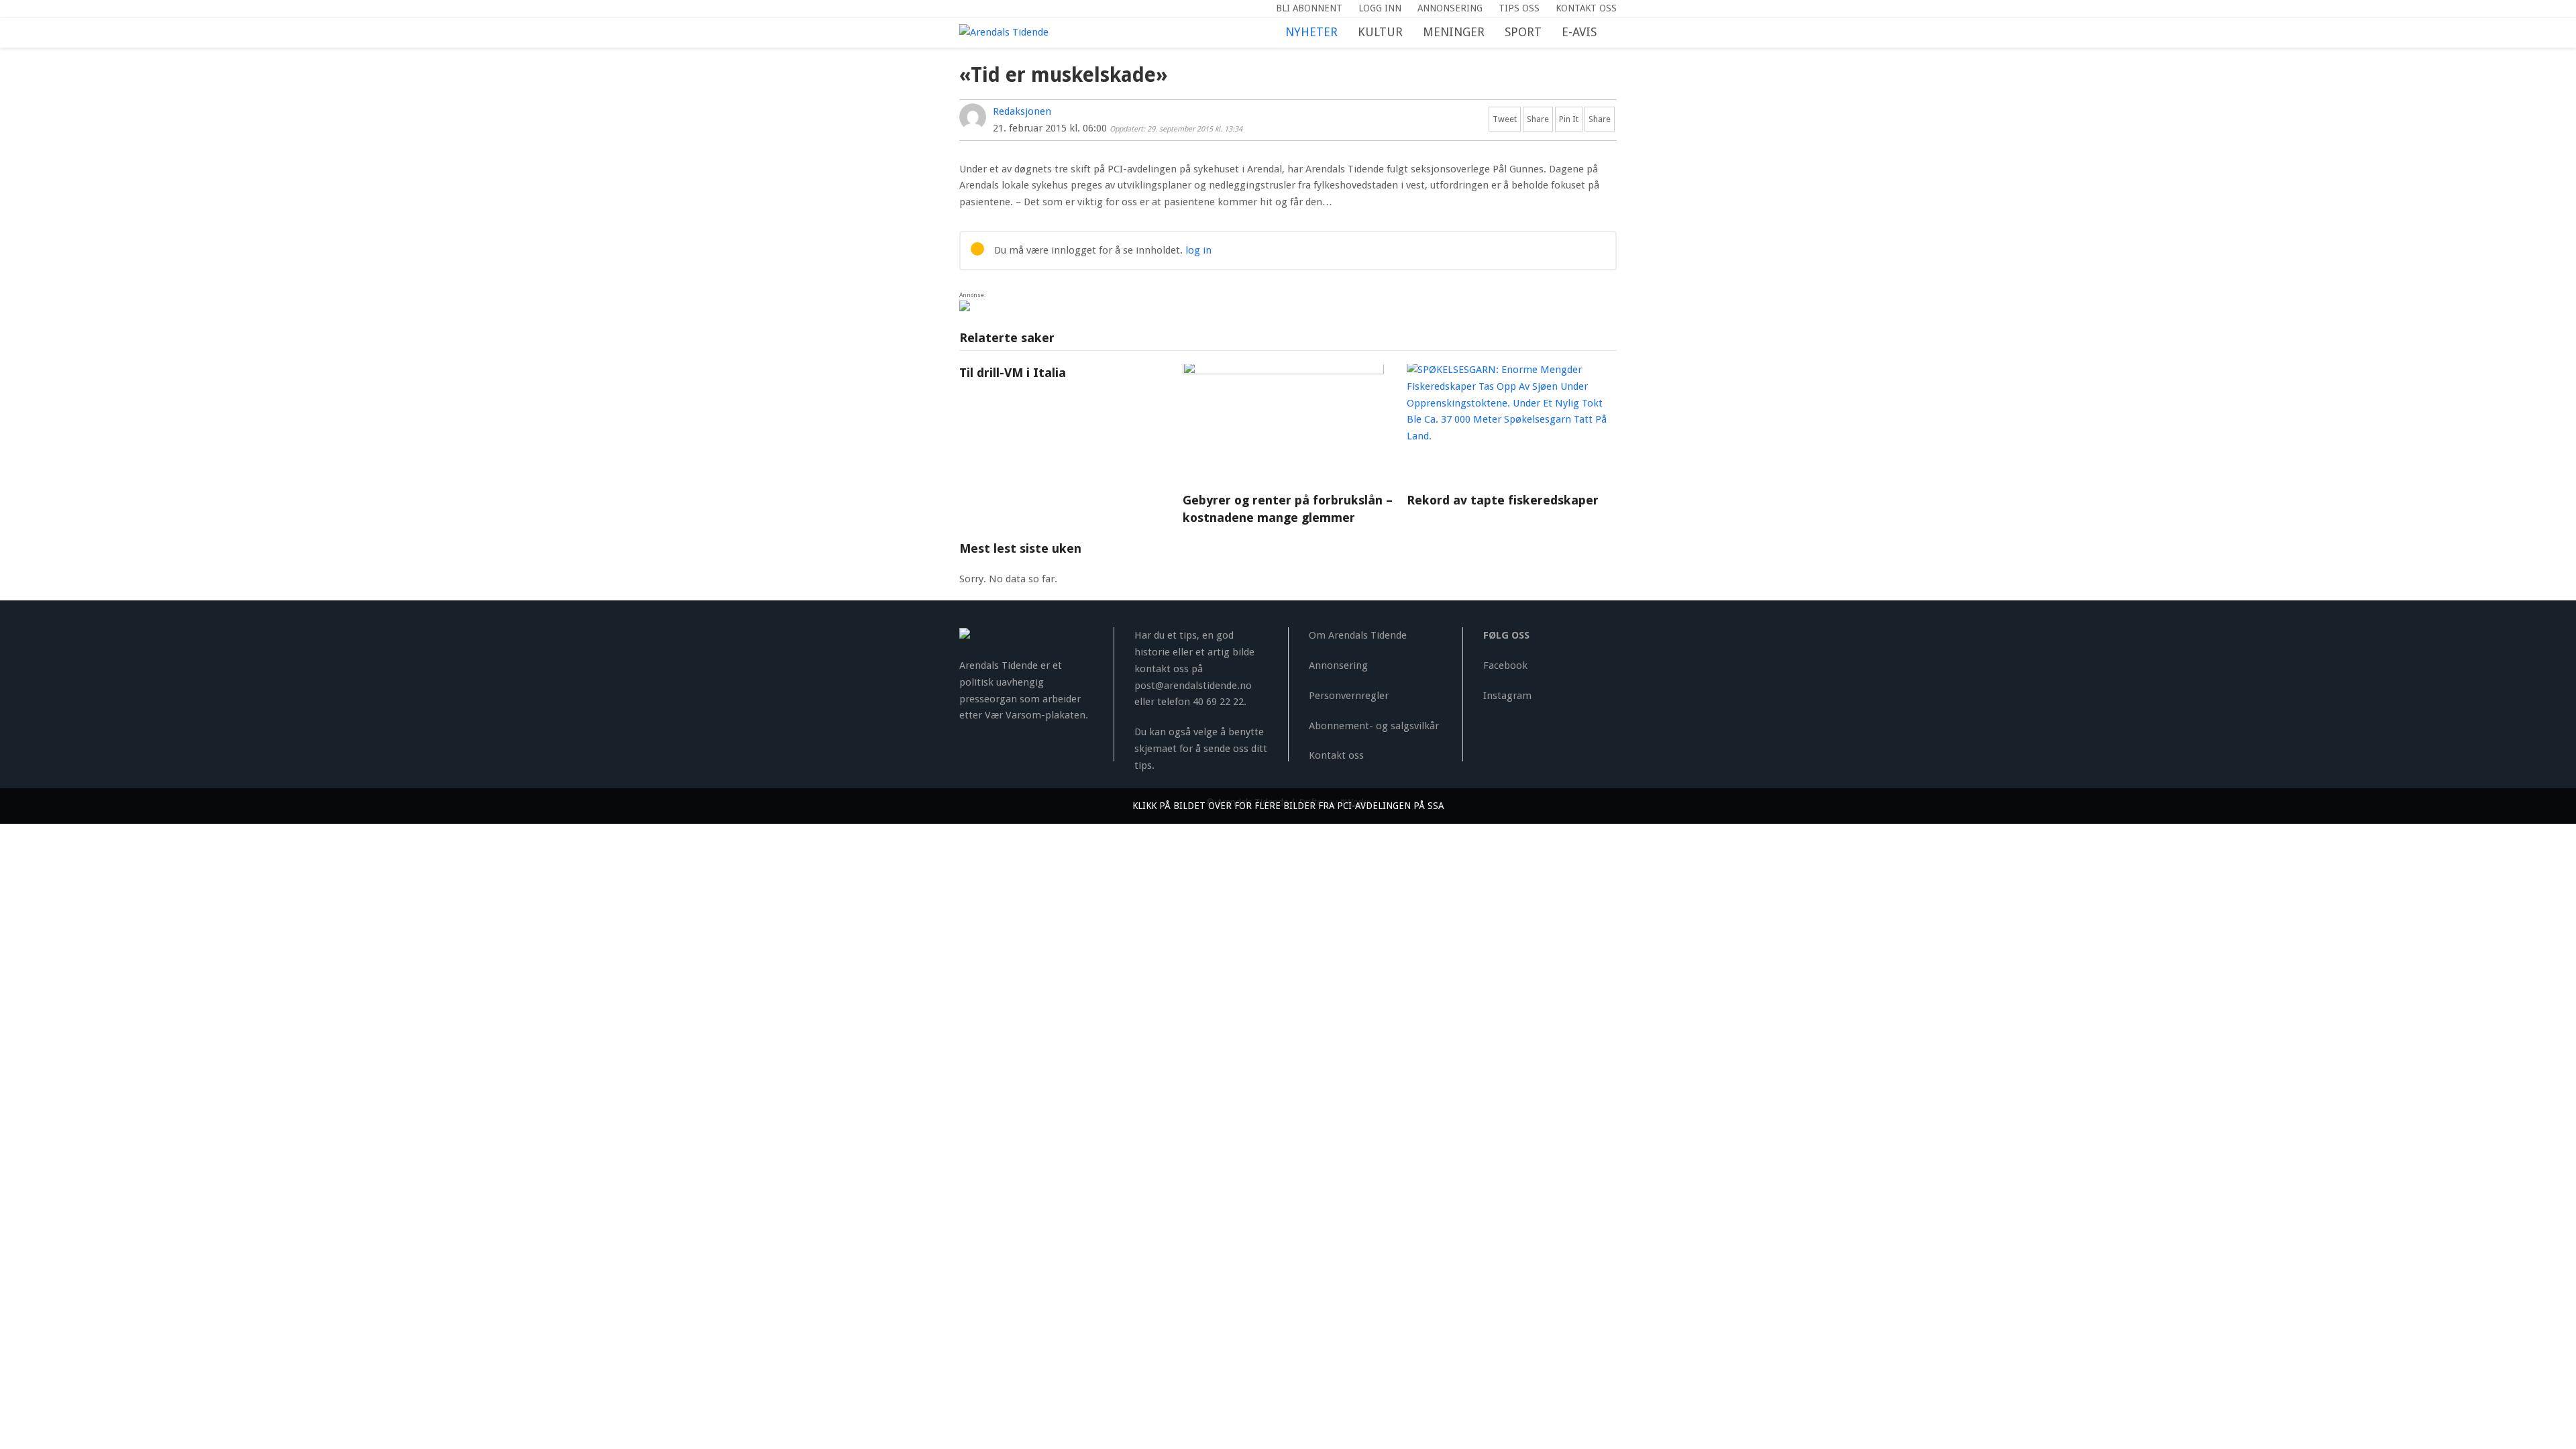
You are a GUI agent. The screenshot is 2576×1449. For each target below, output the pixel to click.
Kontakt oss (1336, 755)
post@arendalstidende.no (1193, 686)
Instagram (1507, 696)
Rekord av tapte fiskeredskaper (1503, 500)
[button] (1617, 33)
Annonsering (1338, 665)
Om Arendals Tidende (1358, 635)
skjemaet (1156, 749)
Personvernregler (1349, 696)
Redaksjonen (1022, 111)
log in (1198, 250)
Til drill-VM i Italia (1013, 373)
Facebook (1505, 665)
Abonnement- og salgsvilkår (1374, 726)
